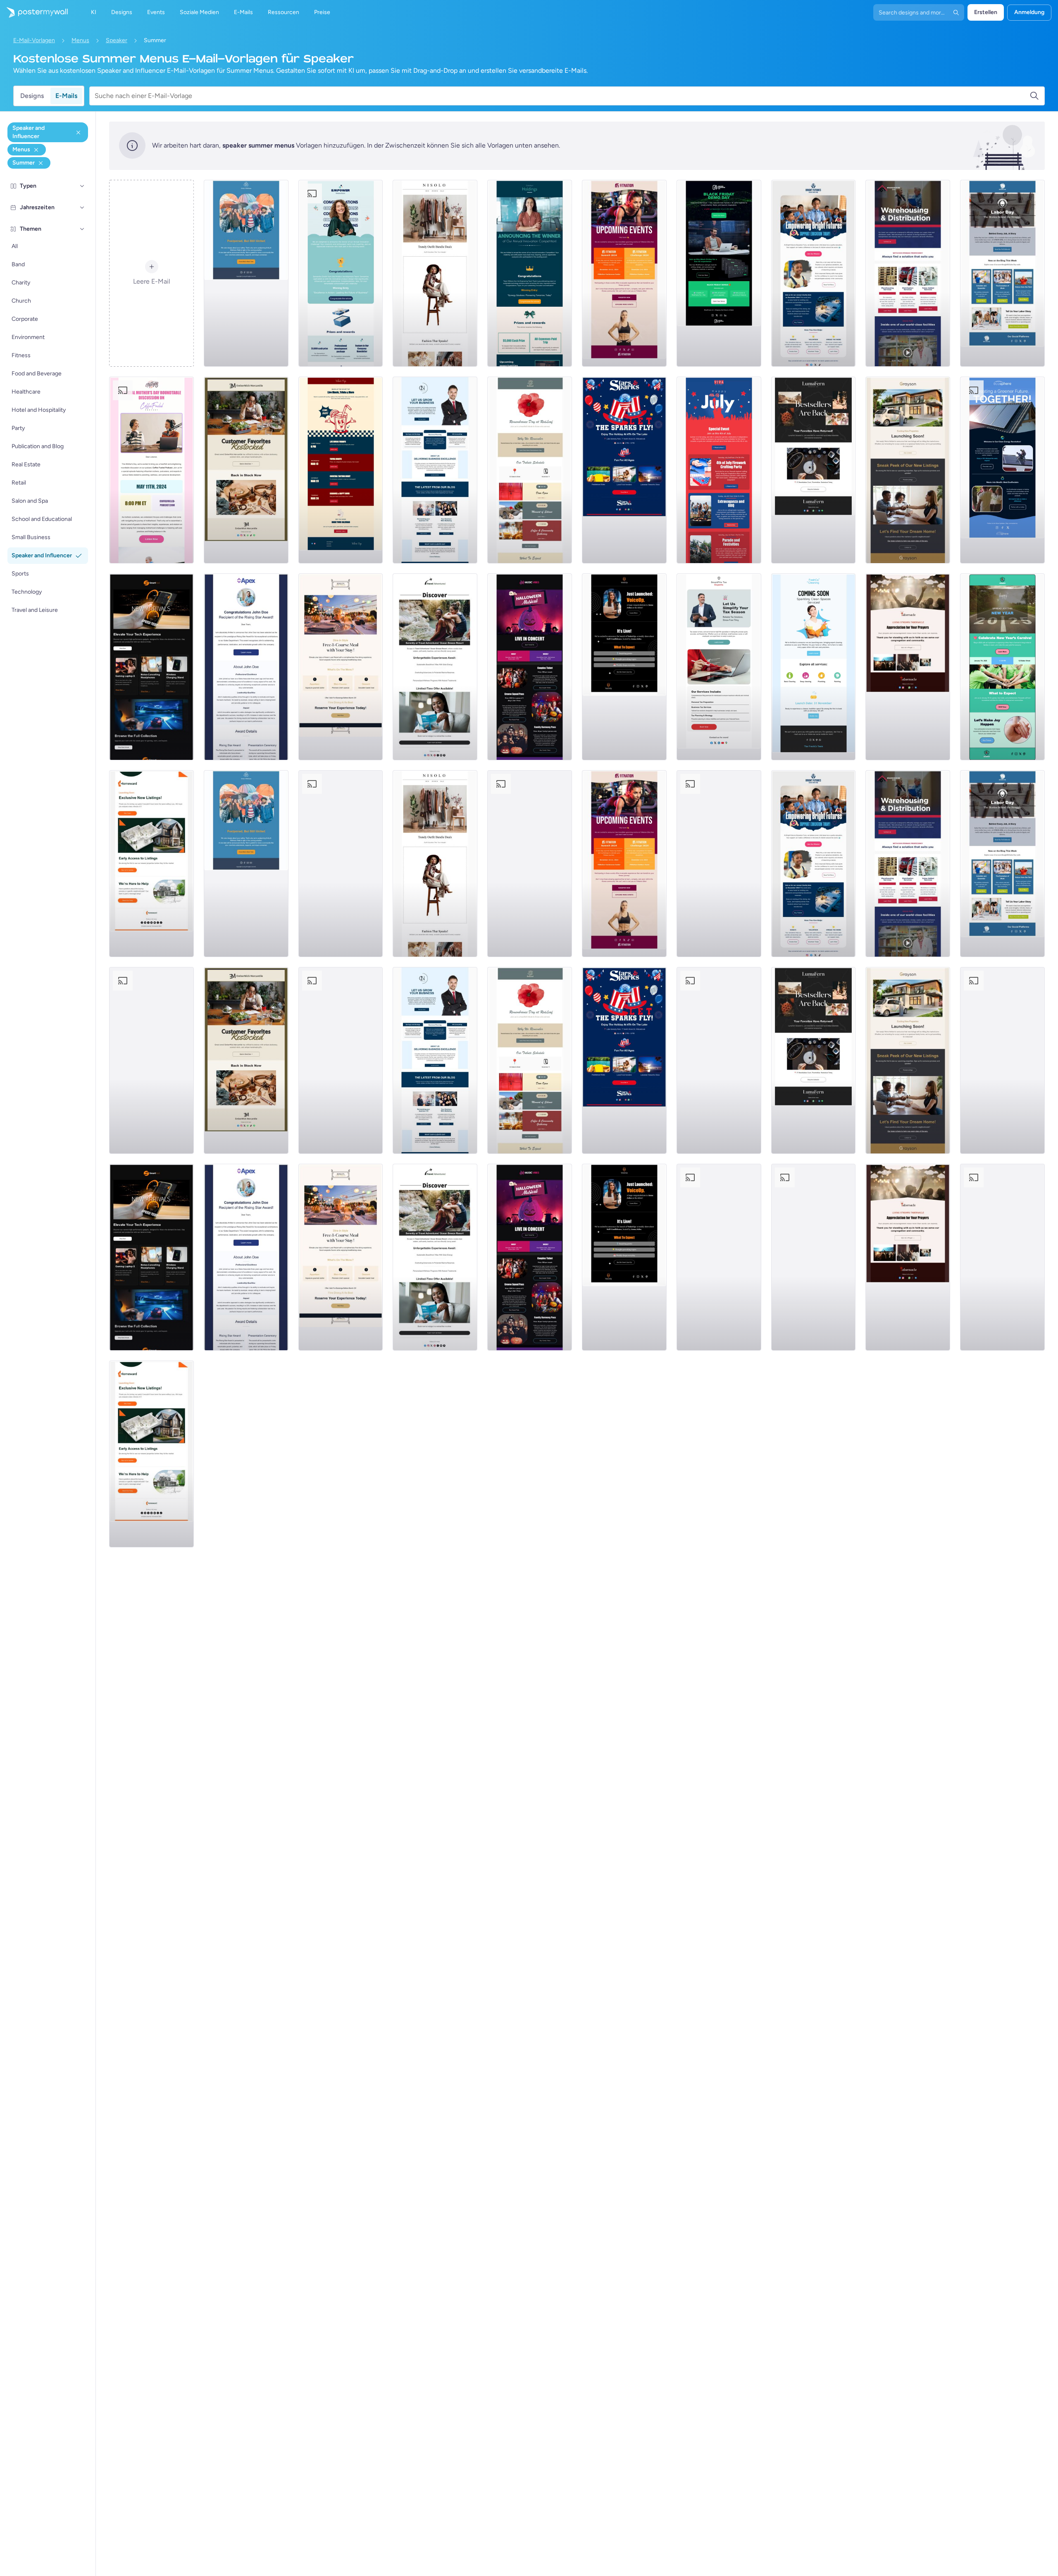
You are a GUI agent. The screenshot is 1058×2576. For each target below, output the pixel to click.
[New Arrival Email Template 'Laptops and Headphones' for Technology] (151, 667)
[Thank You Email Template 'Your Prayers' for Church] (908, 667)
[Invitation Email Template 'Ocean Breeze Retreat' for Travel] (435, 667)
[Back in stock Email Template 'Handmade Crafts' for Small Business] (814, 470)
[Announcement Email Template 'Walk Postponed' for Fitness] (246, 273)
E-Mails (66, 96)
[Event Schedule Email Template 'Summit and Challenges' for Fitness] (624, 273)
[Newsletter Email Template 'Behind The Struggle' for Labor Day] (1002, 273)
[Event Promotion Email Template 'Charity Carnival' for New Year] (1002, 667)
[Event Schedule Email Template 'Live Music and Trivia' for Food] (341, 470)
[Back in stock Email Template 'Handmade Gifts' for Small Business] (246, 470)
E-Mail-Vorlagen (34, 40)
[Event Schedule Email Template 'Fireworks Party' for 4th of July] (719, 470)
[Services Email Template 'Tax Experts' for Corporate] (719, 667)
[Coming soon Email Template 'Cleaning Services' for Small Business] (814, 667)
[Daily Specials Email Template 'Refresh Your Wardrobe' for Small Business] (435, 273)
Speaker (117, 40)
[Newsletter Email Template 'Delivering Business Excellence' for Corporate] (435, 470)
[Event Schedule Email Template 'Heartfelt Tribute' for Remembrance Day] (530, 470)
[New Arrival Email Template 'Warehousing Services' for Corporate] (908, 273)
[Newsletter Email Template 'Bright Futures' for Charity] (814, 273)
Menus (80, 40)
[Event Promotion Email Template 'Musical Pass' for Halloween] (530, 667)
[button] (82, 186)
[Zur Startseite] (34, 12)
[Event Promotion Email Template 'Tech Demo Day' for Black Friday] (719, 273)
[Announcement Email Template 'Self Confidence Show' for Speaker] (624, 667)
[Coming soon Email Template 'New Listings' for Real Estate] (908, 470)
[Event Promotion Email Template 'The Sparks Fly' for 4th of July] (624, 470)
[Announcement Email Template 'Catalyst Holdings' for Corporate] (530, 273)
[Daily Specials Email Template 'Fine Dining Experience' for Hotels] (341, 667)
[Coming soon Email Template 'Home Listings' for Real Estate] (151, 864)
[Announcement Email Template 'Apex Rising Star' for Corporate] (246, 667)
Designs (32, 96)
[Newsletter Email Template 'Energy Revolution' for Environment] (1002, 470)
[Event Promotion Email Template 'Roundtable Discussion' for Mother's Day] (151, 470)
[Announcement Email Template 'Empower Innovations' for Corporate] (341, 273)
